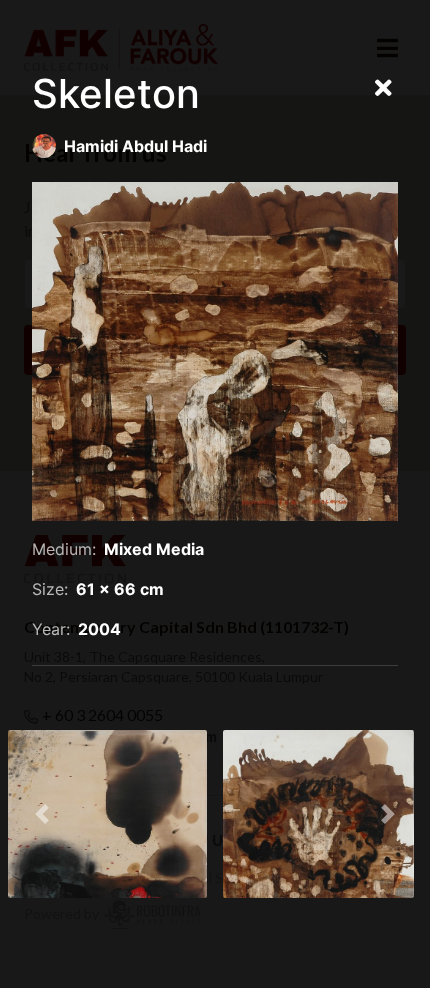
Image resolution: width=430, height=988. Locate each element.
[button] (42, 814)
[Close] (383, 89)
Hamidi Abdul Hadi (135, 146)
